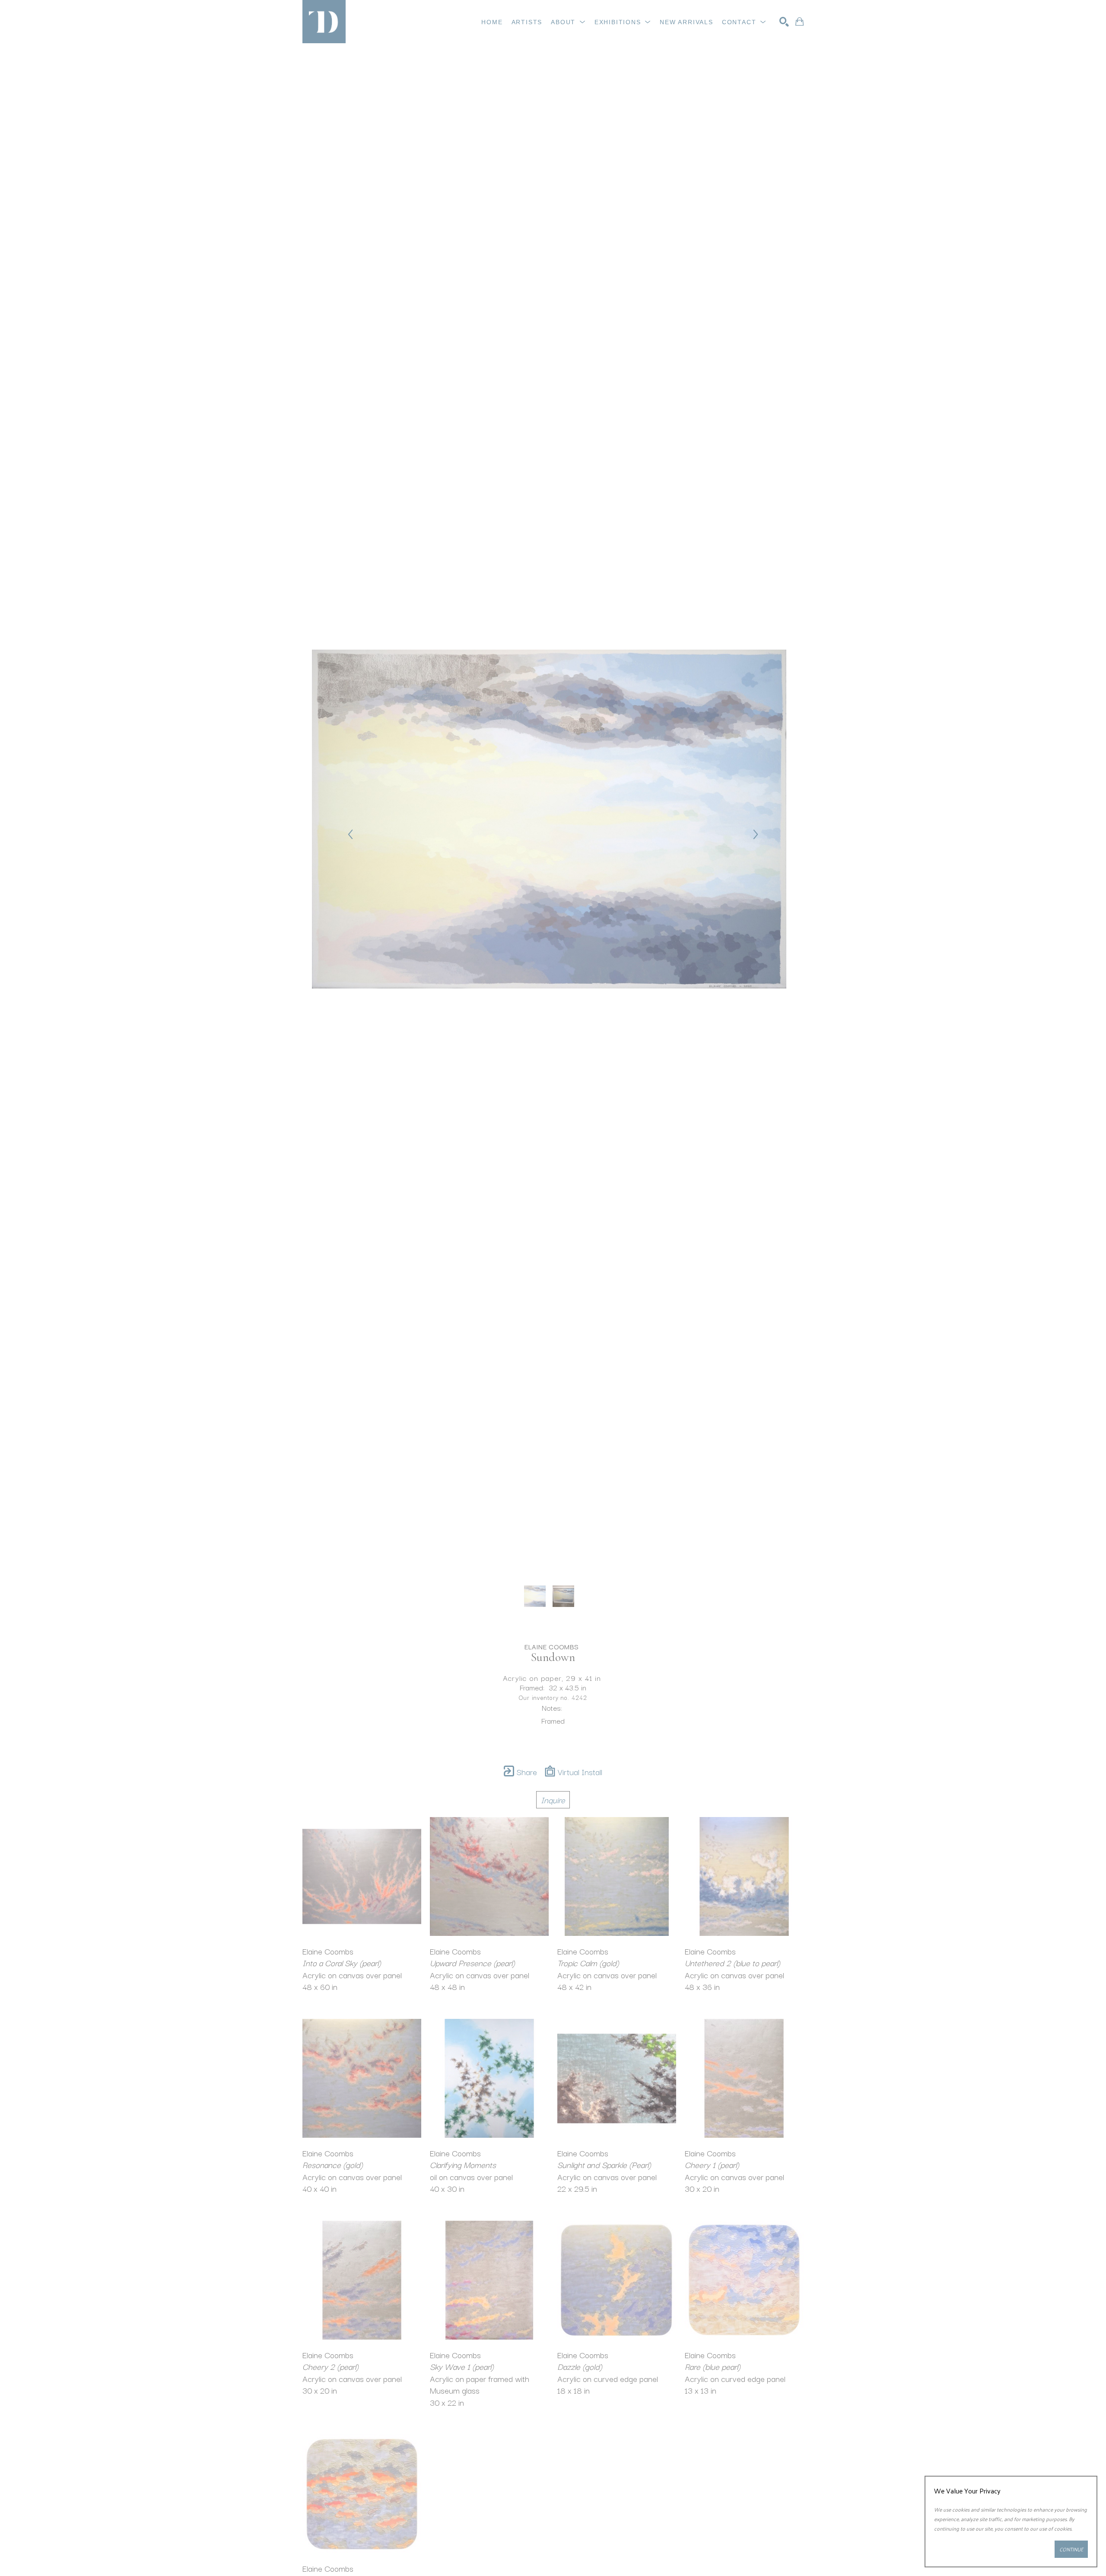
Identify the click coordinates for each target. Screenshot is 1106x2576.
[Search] (784, 22)
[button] (568, 22)
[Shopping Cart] (799, 22)
